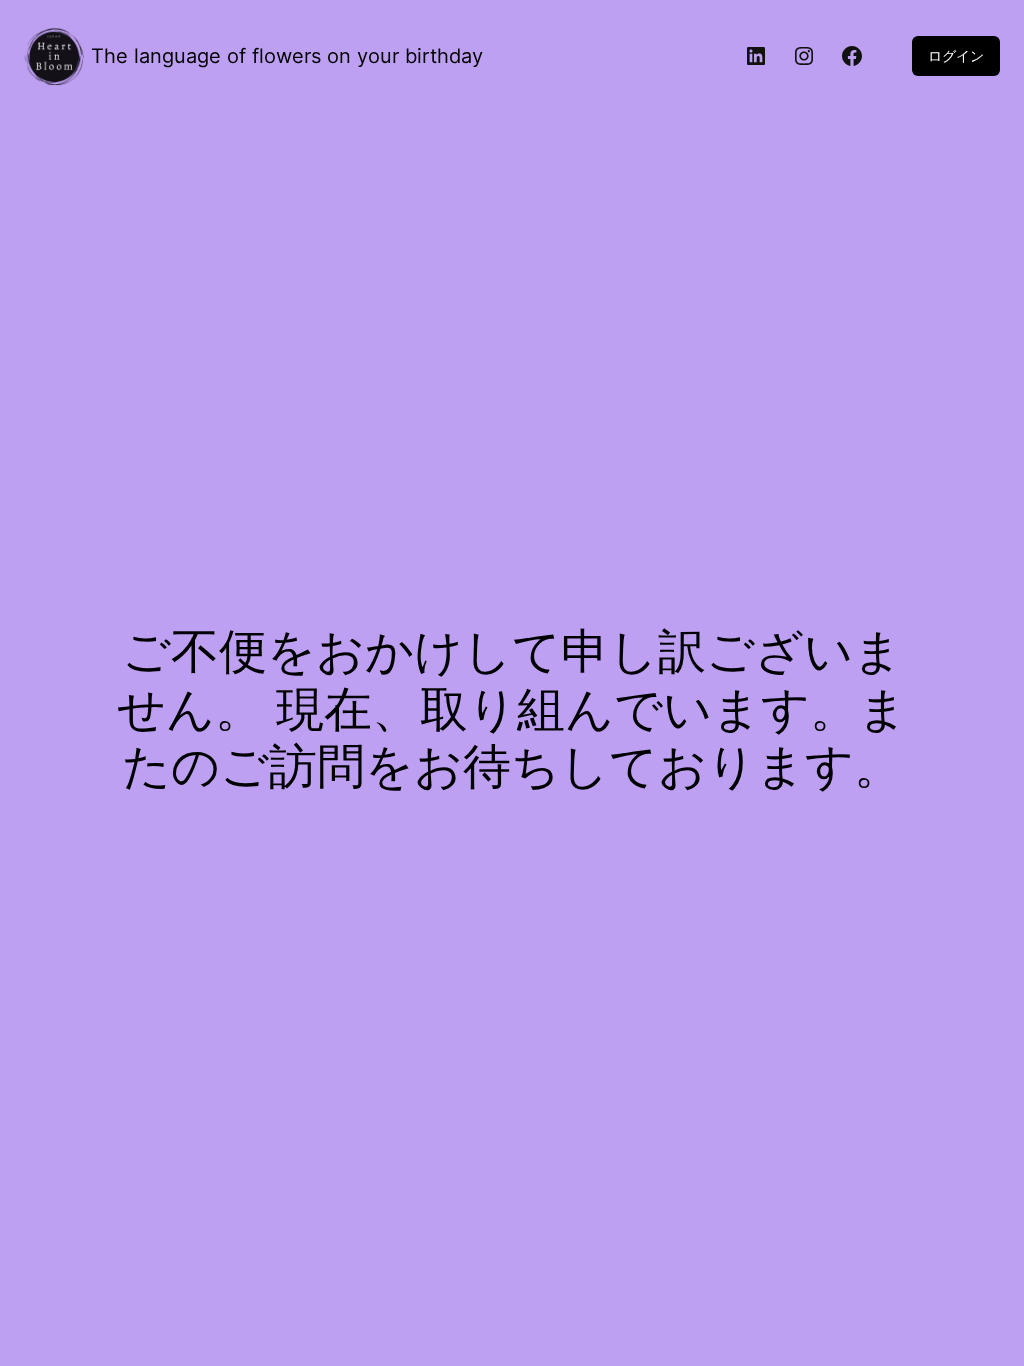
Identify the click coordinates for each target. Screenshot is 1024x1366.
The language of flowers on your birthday (287, 56)
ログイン (956, 55)
